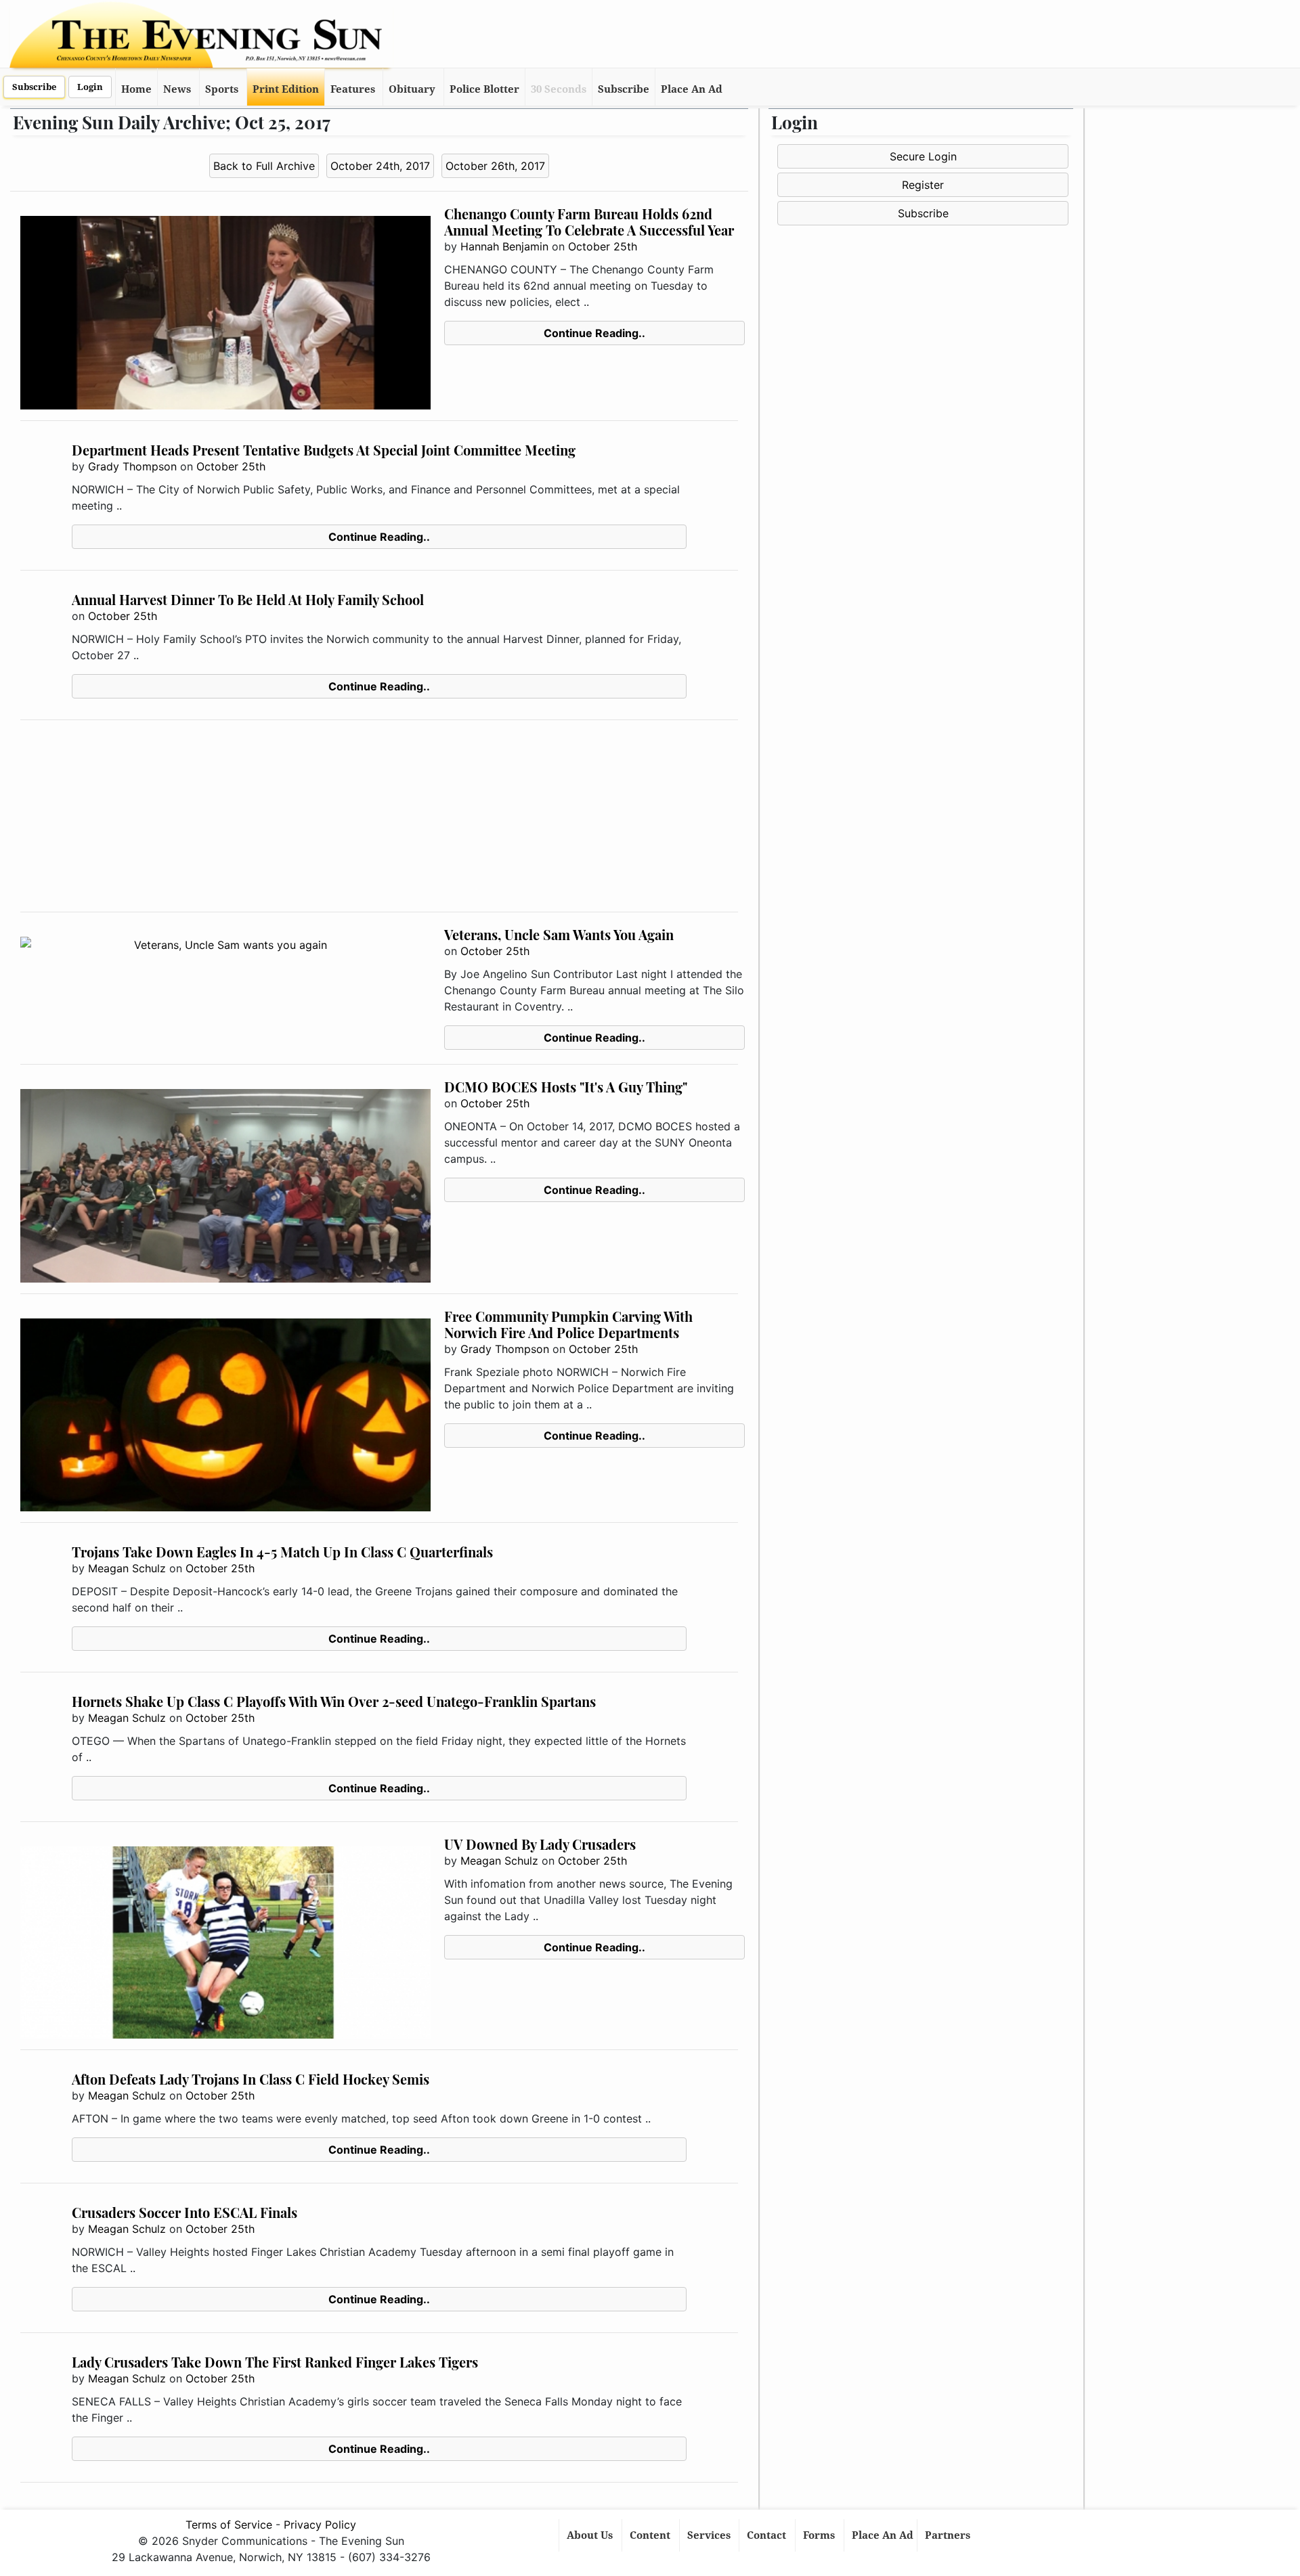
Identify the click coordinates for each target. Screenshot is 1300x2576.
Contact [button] (768, 2535)
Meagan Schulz (127, 1568)
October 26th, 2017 (495, 166)
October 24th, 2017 (380, 166)
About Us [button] (591, 2535)
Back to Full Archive (264, 166)
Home (136, 89)
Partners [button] (949, 2535)
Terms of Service (229, 2525)
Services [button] (710, 2535)
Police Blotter (484, 89)
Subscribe (34, 87)
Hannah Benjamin (504, 246)
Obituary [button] (412, 89)
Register (923, 185)
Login (90, 87)
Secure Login (923, 156)
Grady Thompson (132, 466)
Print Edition (286, 89)
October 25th (603, 246)
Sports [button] (222, 89)
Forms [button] (820, 2535)
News (177, 89)
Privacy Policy (320, 2525)
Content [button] (651, 2535)
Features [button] (353, 89)
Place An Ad (692, 89)
